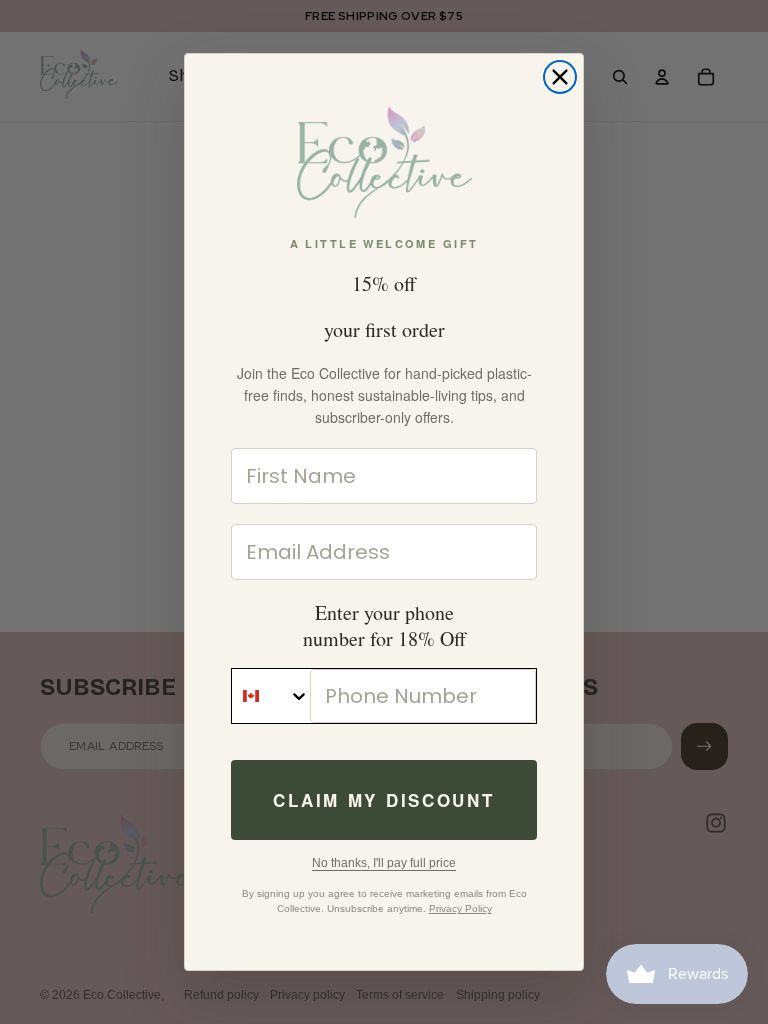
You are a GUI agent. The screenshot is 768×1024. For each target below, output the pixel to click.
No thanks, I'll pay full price (384, 863)
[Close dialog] (560, 77)
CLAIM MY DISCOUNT (383, 800)
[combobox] (271, 696)
